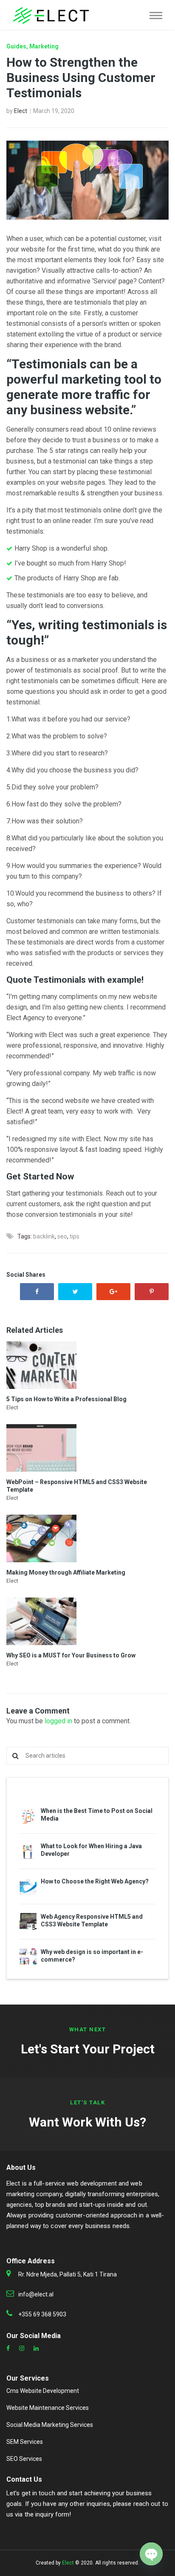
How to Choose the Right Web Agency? (95, 1881)
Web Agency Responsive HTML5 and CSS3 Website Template (92, 1920)
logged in (58, 1721)
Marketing (44, 46)
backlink (44, 1236)
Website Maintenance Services (48, 2408)
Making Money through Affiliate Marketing (66, 1572)
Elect (21, 111)
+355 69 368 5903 (42, 2314)
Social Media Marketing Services (50, 2425)
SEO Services (24, 2459)
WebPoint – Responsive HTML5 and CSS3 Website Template (77, 1486)
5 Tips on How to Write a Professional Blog (66, 1399)
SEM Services (25, 2442)
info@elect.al (36, 2294)
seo (62, 1236)
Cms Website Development (43, 2391)
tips (75, 1236)
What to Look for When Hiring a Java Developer (91, 1850)
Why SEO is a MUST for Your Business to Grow (71, 1655)
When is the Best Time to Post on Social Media (97, 1815)
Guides (16, 46)
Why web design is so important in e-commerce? (92, 1956)
